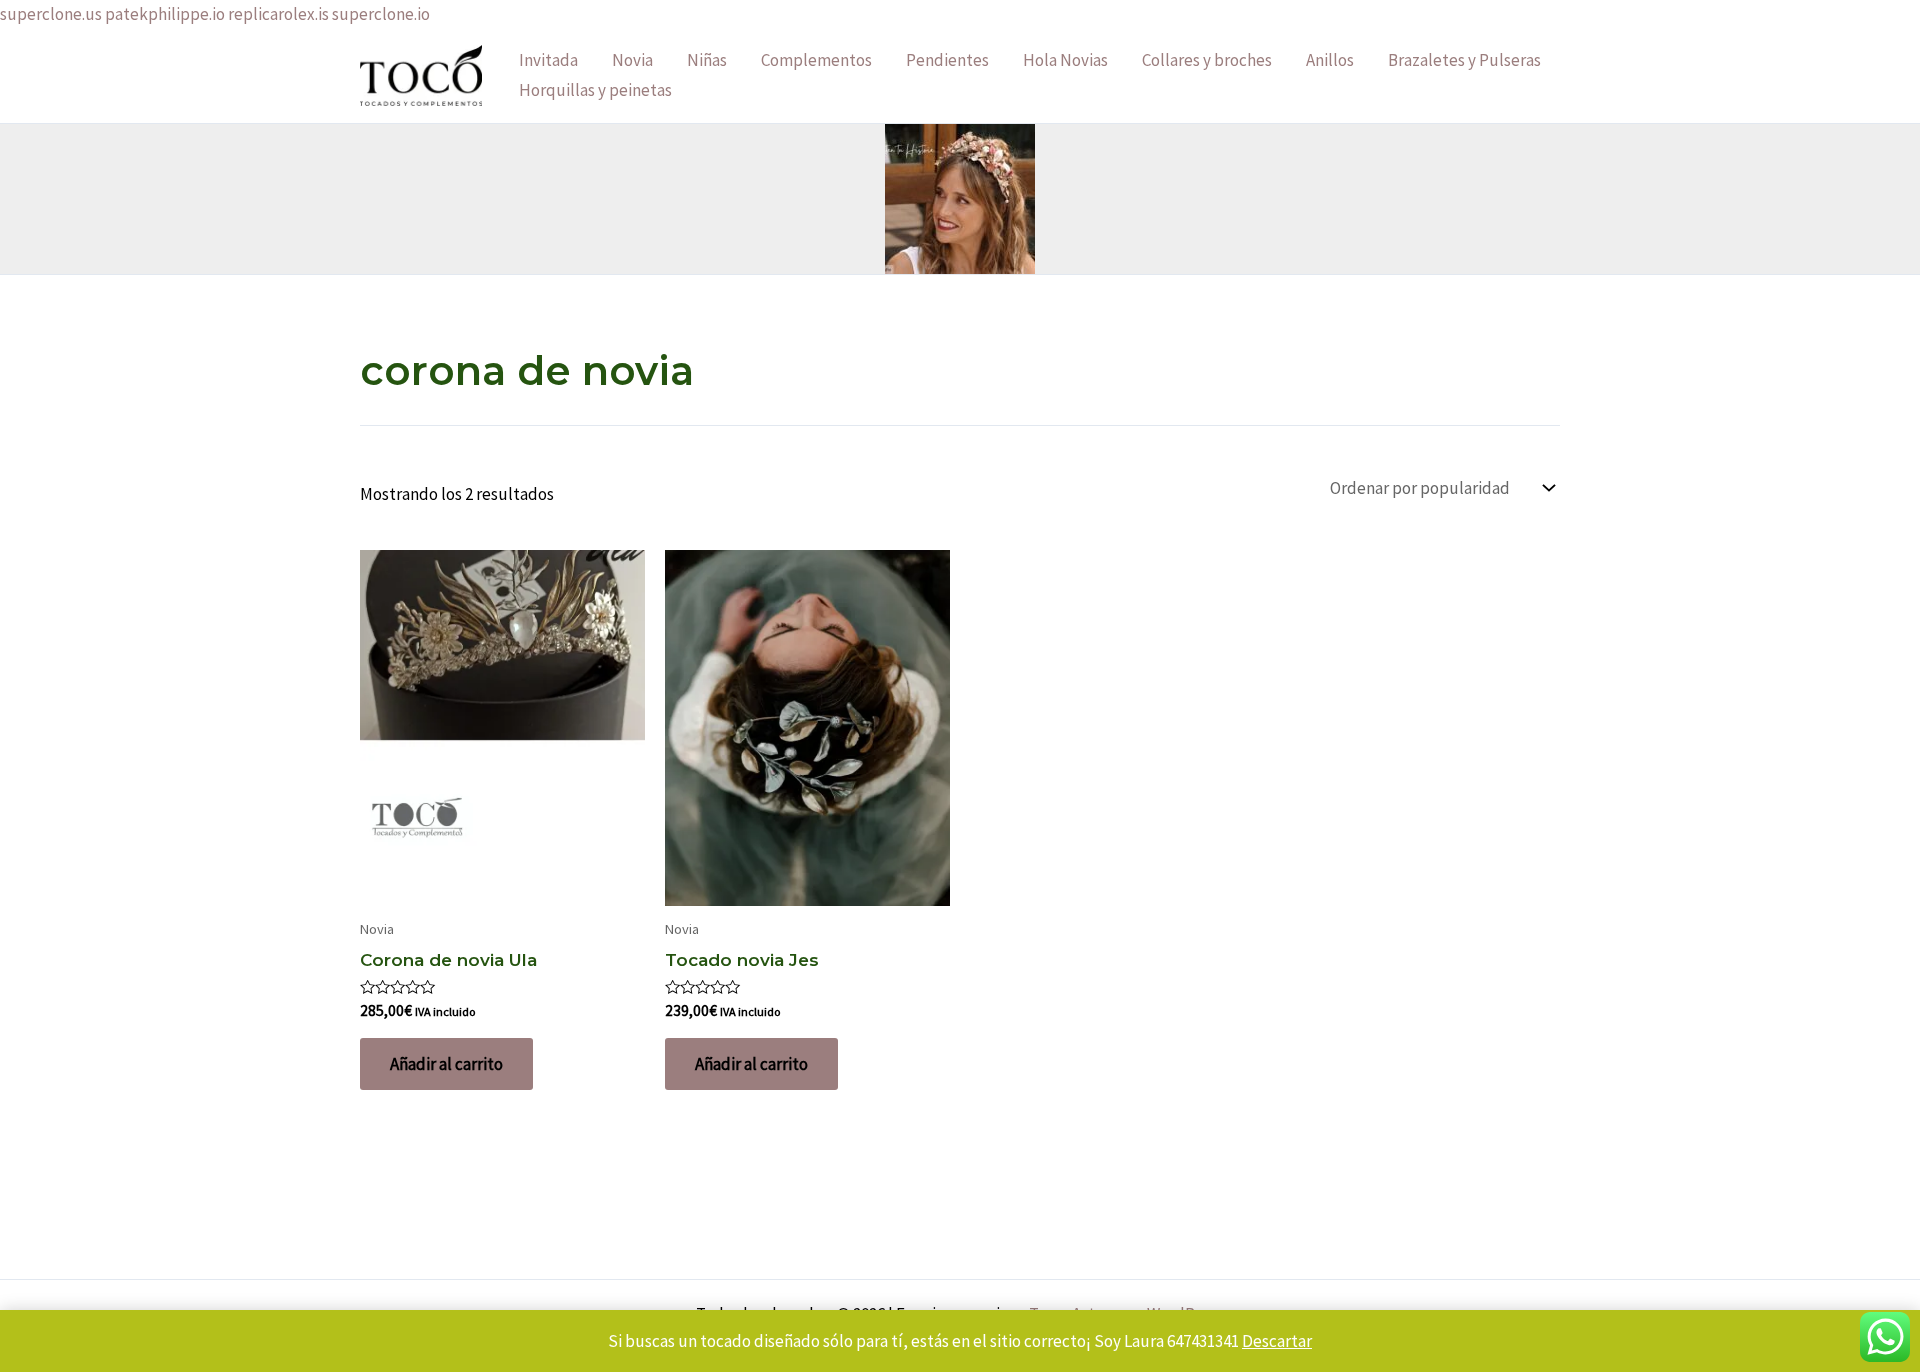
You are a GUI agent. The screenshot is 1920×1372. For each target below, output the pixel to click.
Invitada (548, 60)
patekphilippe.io (165, 14)
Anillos (1330, 60)
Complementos (816, 60)
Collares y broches (1207, 60)
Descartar (1277, 1341)
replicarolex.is (278, 14)
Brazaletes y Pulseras (1464, 60)
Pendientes (947, 60)
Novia (632, 60)
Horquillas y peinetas (595, 90)
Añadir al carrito (446, 1064)
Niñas (707, 60)
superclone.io (381, 14)
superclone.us (51, 14)
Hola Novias (1065, 60)
